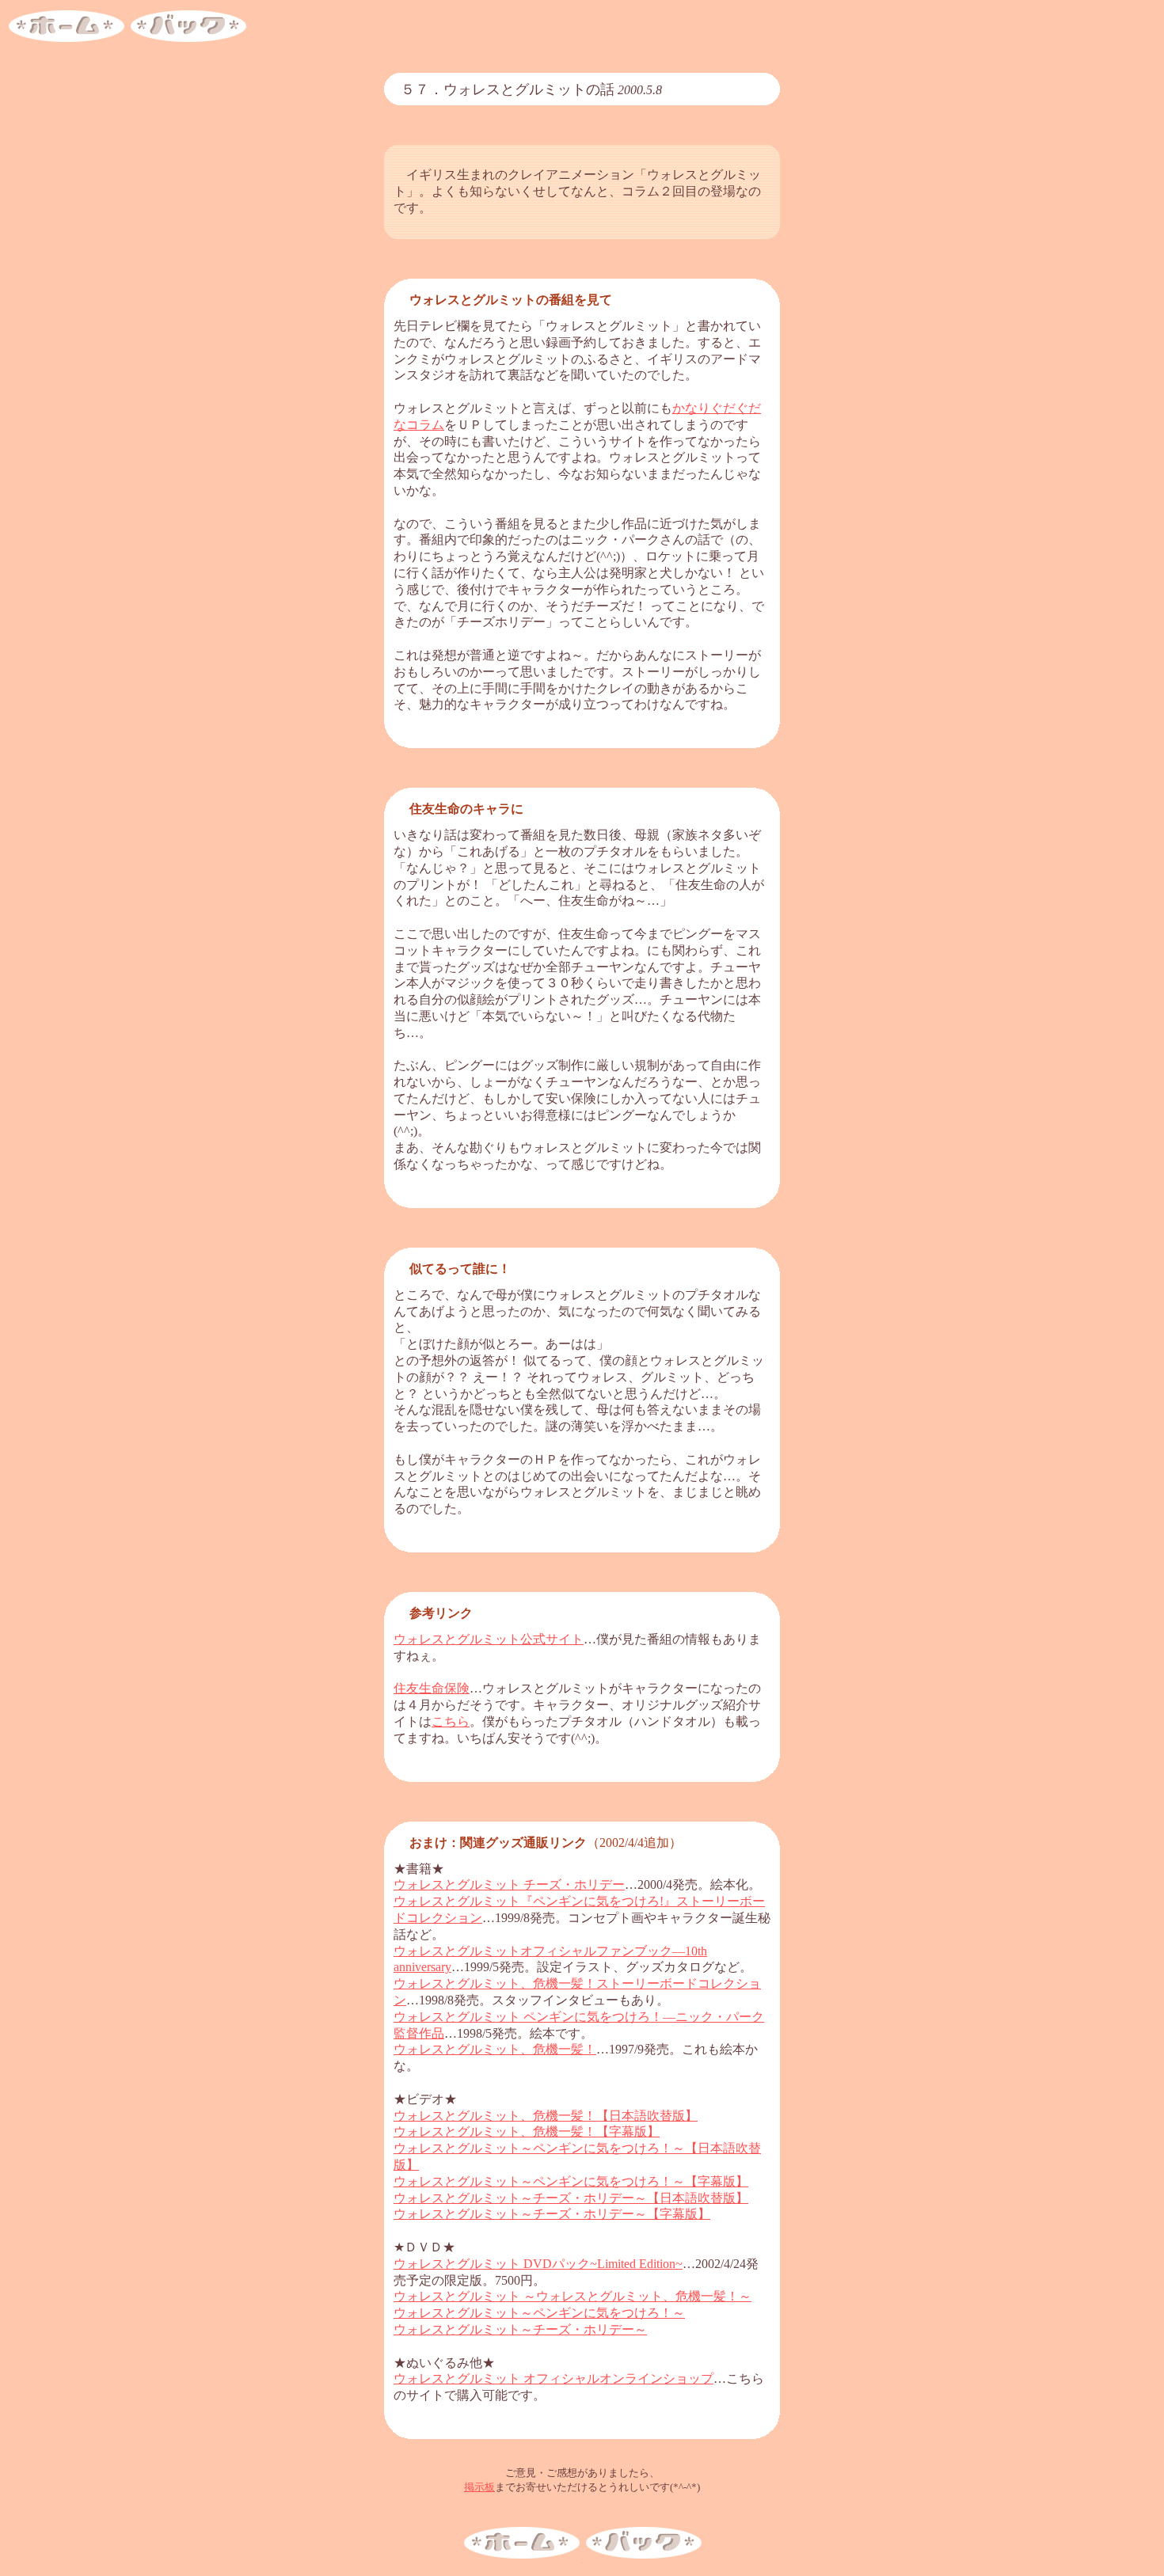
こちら (451, 1721)
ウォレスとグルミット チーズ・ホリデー (509, 1885)
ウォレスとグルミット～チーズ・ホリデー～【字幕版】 (552, 2214)
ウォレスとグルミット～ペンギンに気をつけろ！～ (539, 2313)
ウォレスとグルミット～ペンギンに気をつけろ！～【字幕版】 (571, 2181)
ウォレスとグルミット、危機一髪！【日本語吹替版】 (546, 2116)
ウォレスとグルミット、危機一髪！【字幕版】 (527, 2131)
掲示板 (479, 2487)
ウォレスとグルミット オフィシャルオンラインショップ (553, 2378)
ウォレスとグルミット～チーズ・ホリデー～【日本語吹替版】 (571, 2198)
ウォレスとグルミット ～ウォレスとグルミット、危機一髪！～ (572, 2296)
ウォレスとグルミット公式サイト (489, 1639)
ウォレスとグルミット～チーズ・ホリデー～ (520, 2329)
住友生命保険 (432, 1688)
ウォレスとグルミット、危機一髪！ (495, 2049)
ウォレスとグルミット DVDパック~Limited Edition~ (538, 2264)
